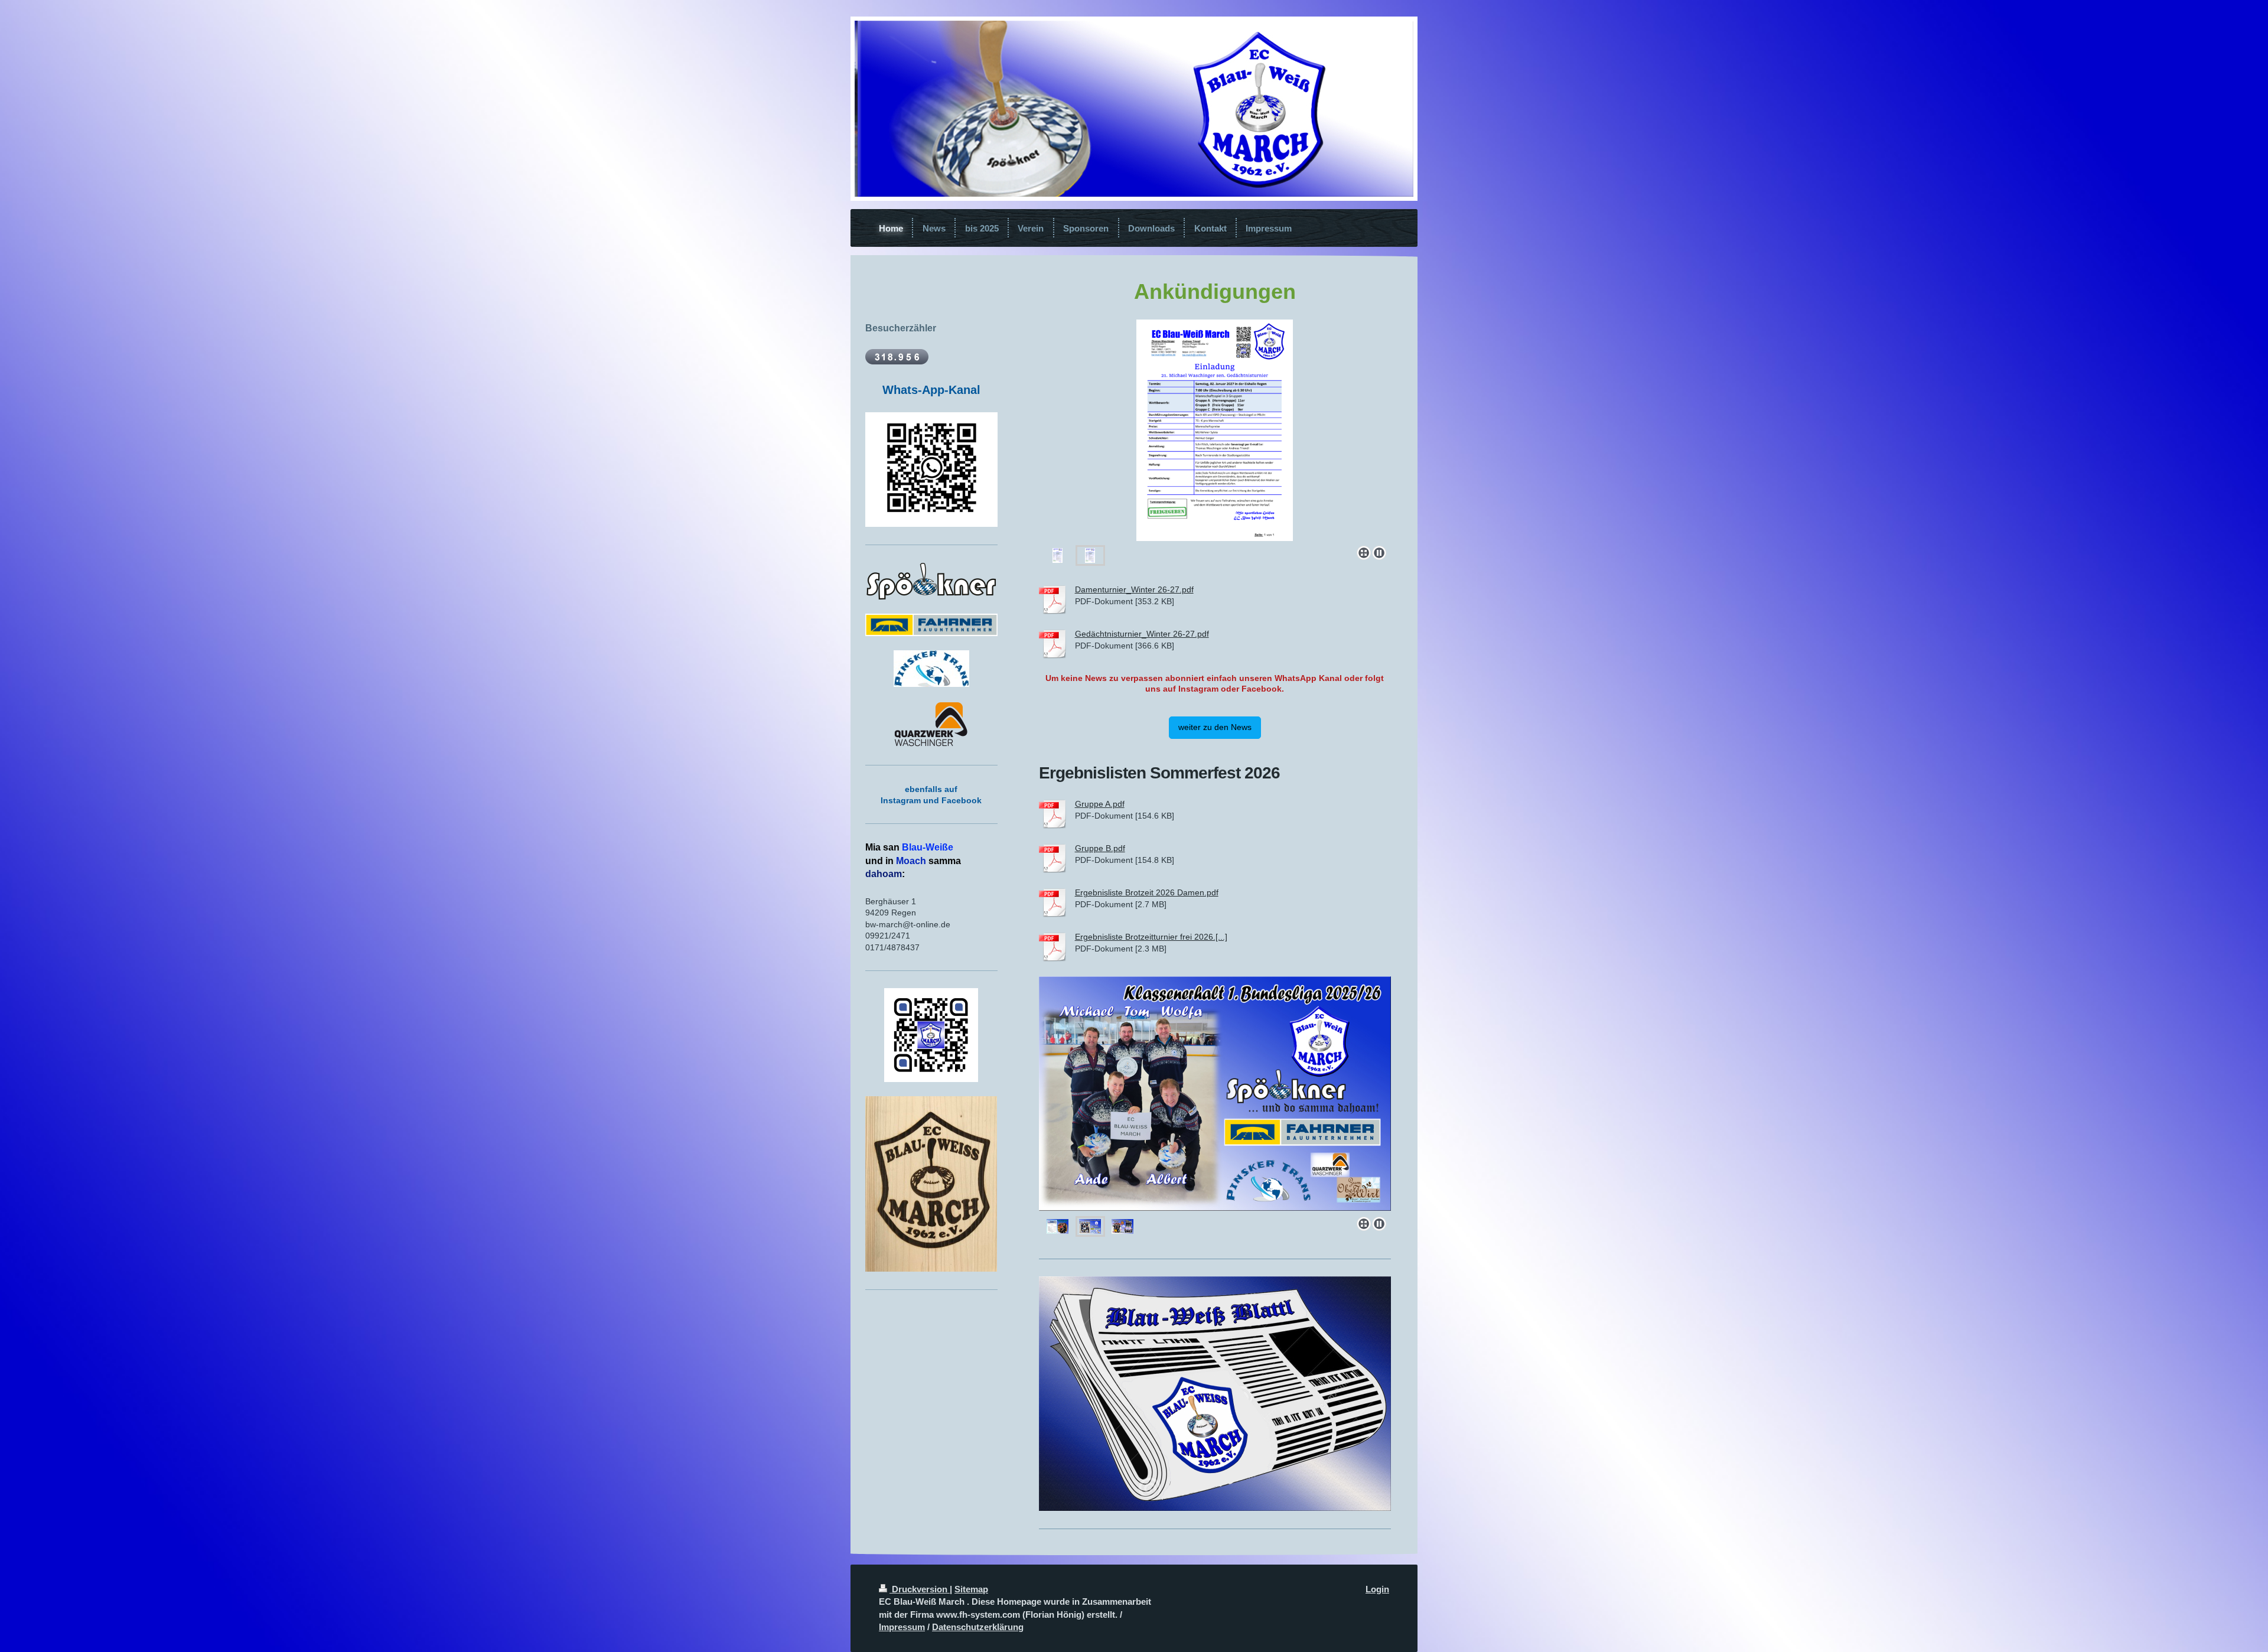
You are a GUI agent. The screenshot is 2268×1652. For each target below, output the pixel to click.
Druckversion (920, 1589)
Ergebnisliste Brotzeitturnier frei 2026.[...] (1151, 937)
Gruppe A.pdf (1100, 804)
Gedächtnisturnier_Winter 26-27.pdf (1142, 634)
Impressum (902, 1627)
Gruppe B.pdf (1100, 848)
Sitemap (971, 1589)
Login (1377, 1589)
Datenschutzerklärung (978, 1627)
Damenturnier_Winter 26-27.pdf (1134, 589)
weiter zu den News (1215, 727)
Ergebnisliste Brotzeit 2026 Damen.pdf (1147, 892)
